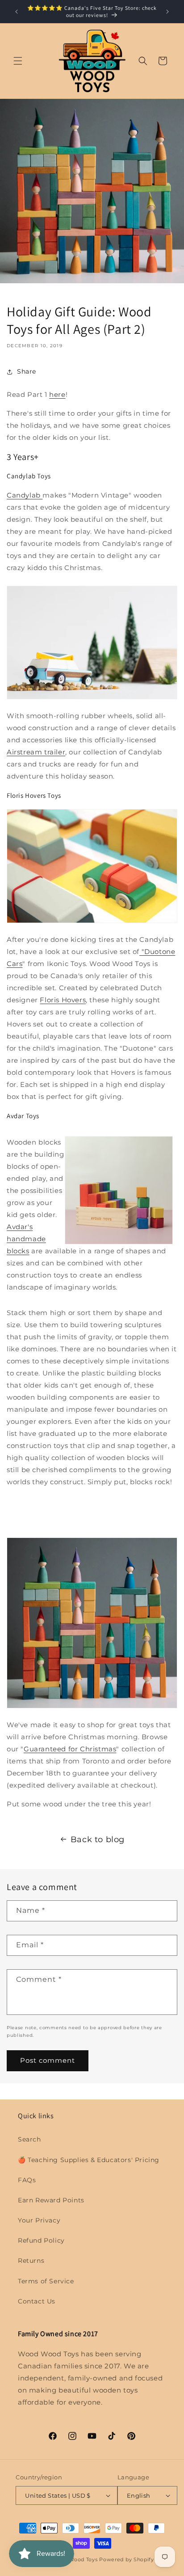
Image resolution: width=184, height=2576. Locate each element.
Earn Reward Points (51, 2200)
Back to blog (98, 1839)
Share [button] (27, 371)
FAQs (27, 2180)
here (57, 394)
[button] (18, 61)
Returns (31, 2261)
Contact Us (37, 2301)
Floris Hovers (63, 1000)
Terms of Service (46, 2281)
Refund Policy (41, 2240)
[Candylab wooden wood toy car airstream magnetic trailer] (92, 697)
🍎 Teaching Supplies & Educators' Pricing (89, 2160)
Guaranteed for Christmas (70, 1749)
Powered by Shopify (127, 2559)
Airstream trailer (36, 752)
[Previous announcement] (17, 12)
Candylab (25, 495)
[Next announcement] (167, 12)
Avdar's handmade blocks (26, 1239)
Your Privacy (39, 2220)
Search (29, 2139)
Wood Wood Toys (75, 2559)
